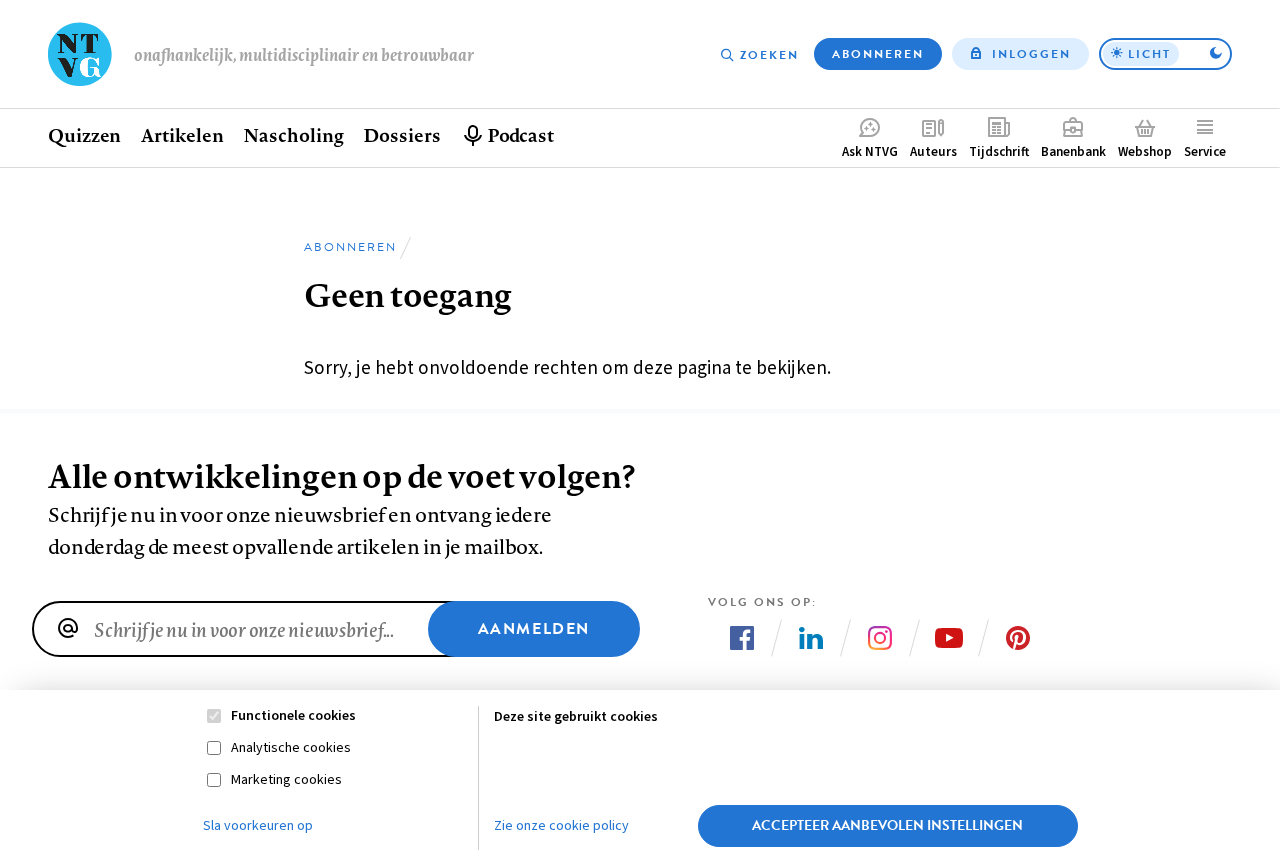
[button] (1165, 54)
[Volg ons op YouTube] (949, 638)
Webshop (1145, 152)
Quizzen (84, 135)
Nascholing (293, 135)
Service (1205, 152)
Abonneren (878, 54)
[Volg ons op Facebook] (742, 638)
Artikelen (182, 135)
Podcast (520, 135)
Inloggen (1031, 54)
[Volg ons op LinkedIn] (811, 638)
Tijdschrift (999, 152)
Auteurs (933, 152)
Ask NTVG (870, 152)
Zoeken (769, 55)
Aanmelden (534, 629)
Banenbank (1073, 152)
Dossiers (401, 135)
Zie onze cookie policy (561, 826)
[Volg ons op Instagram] (880, 638)
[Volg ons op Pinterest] (1018, 638)
